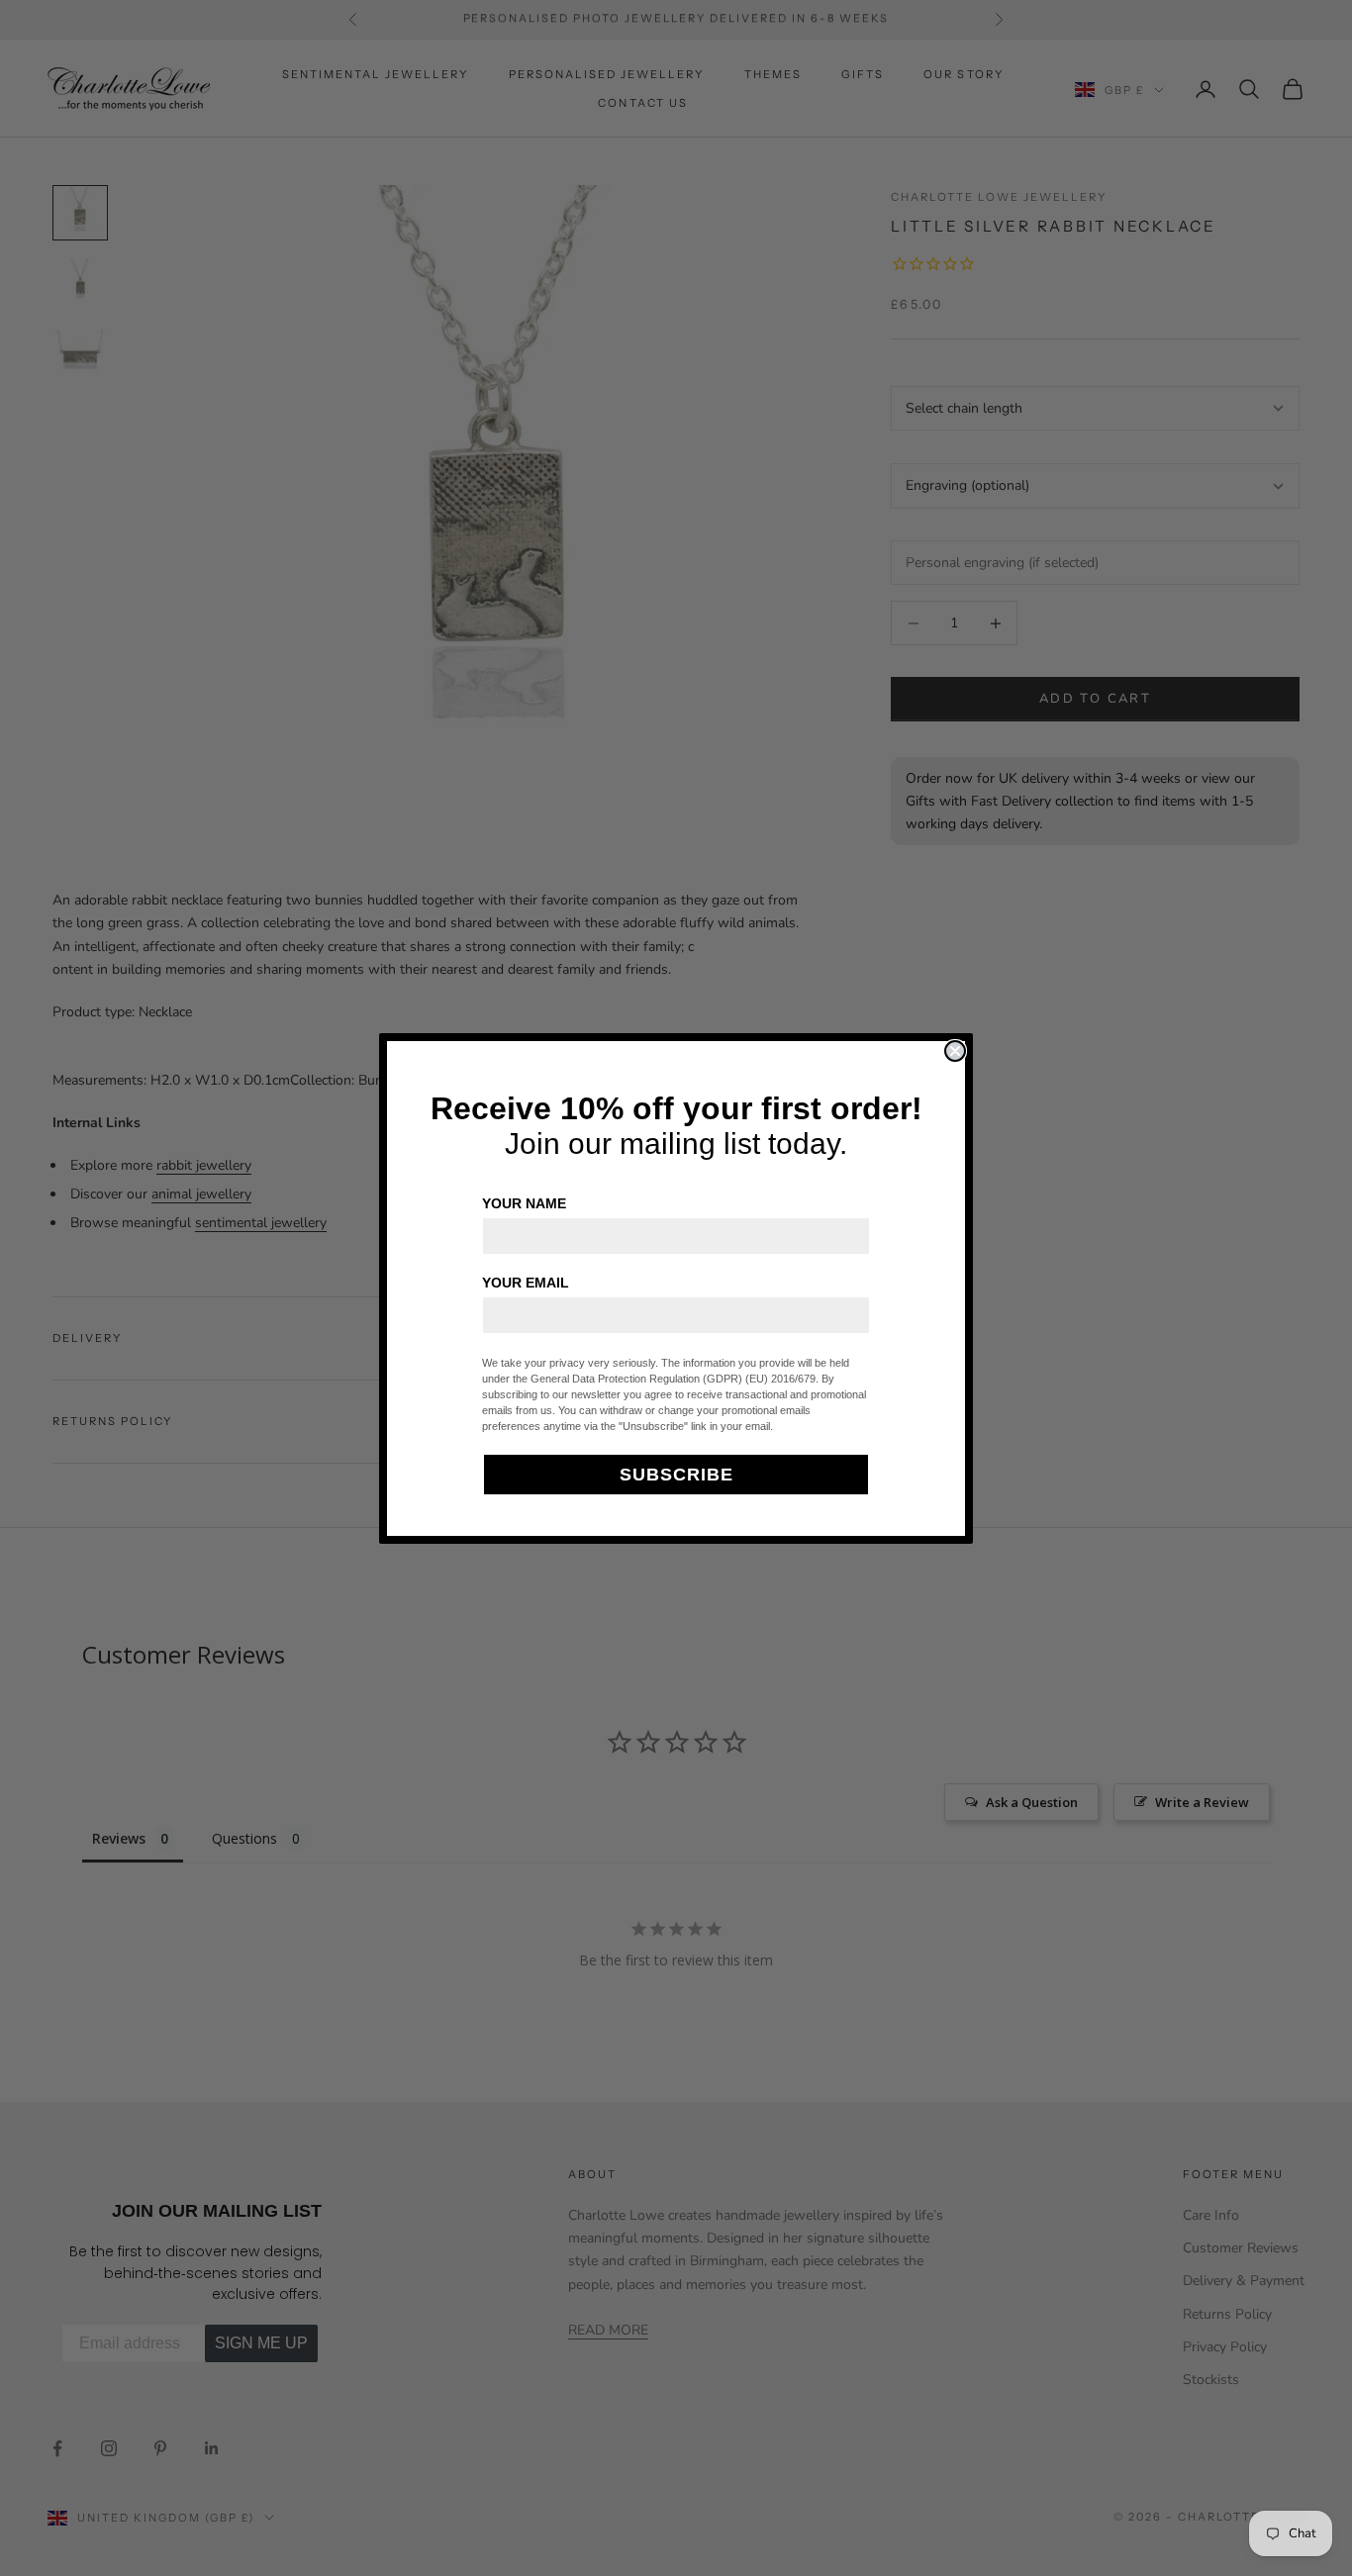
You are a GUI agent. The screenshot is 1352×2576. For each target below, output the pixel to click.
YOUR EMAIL (526, 1283)
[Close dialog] (955, 1051)
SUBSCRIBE (676, 1475)
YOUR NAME (524, 1203)
